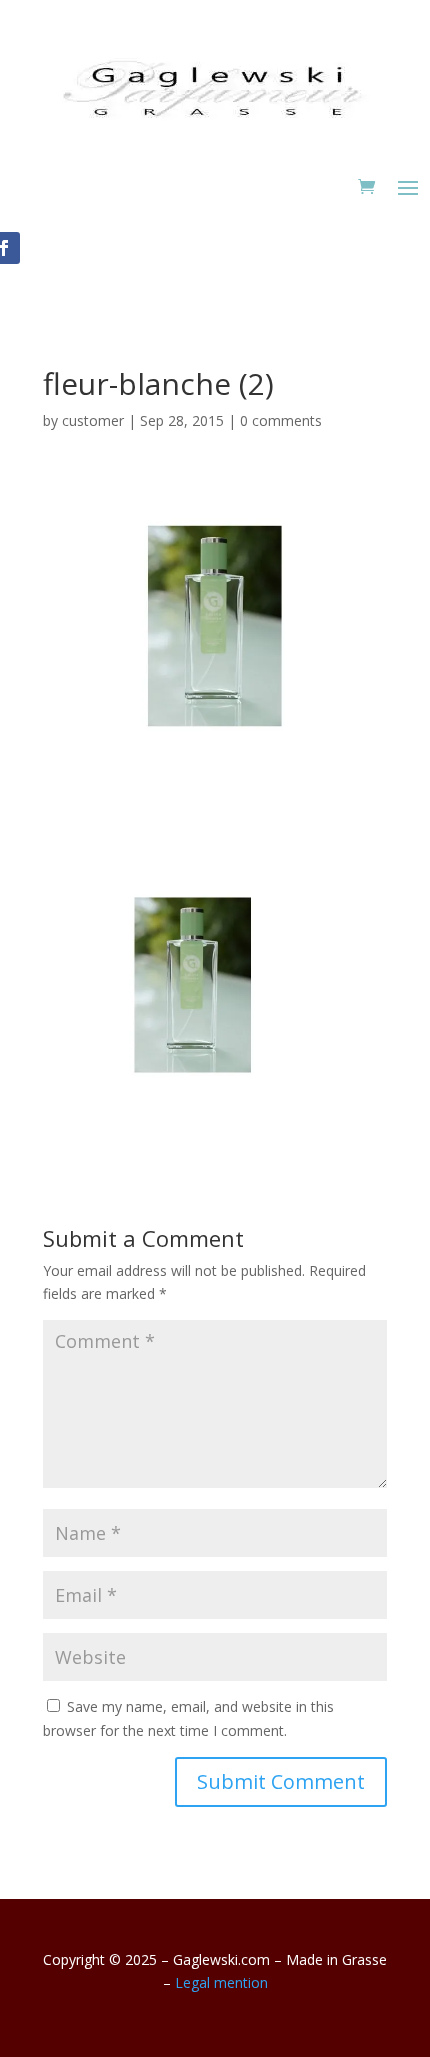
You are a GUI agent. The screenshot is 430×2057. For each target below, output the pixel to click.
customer (93, 420)
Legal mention (221, 1982)
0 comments (281, 420)
